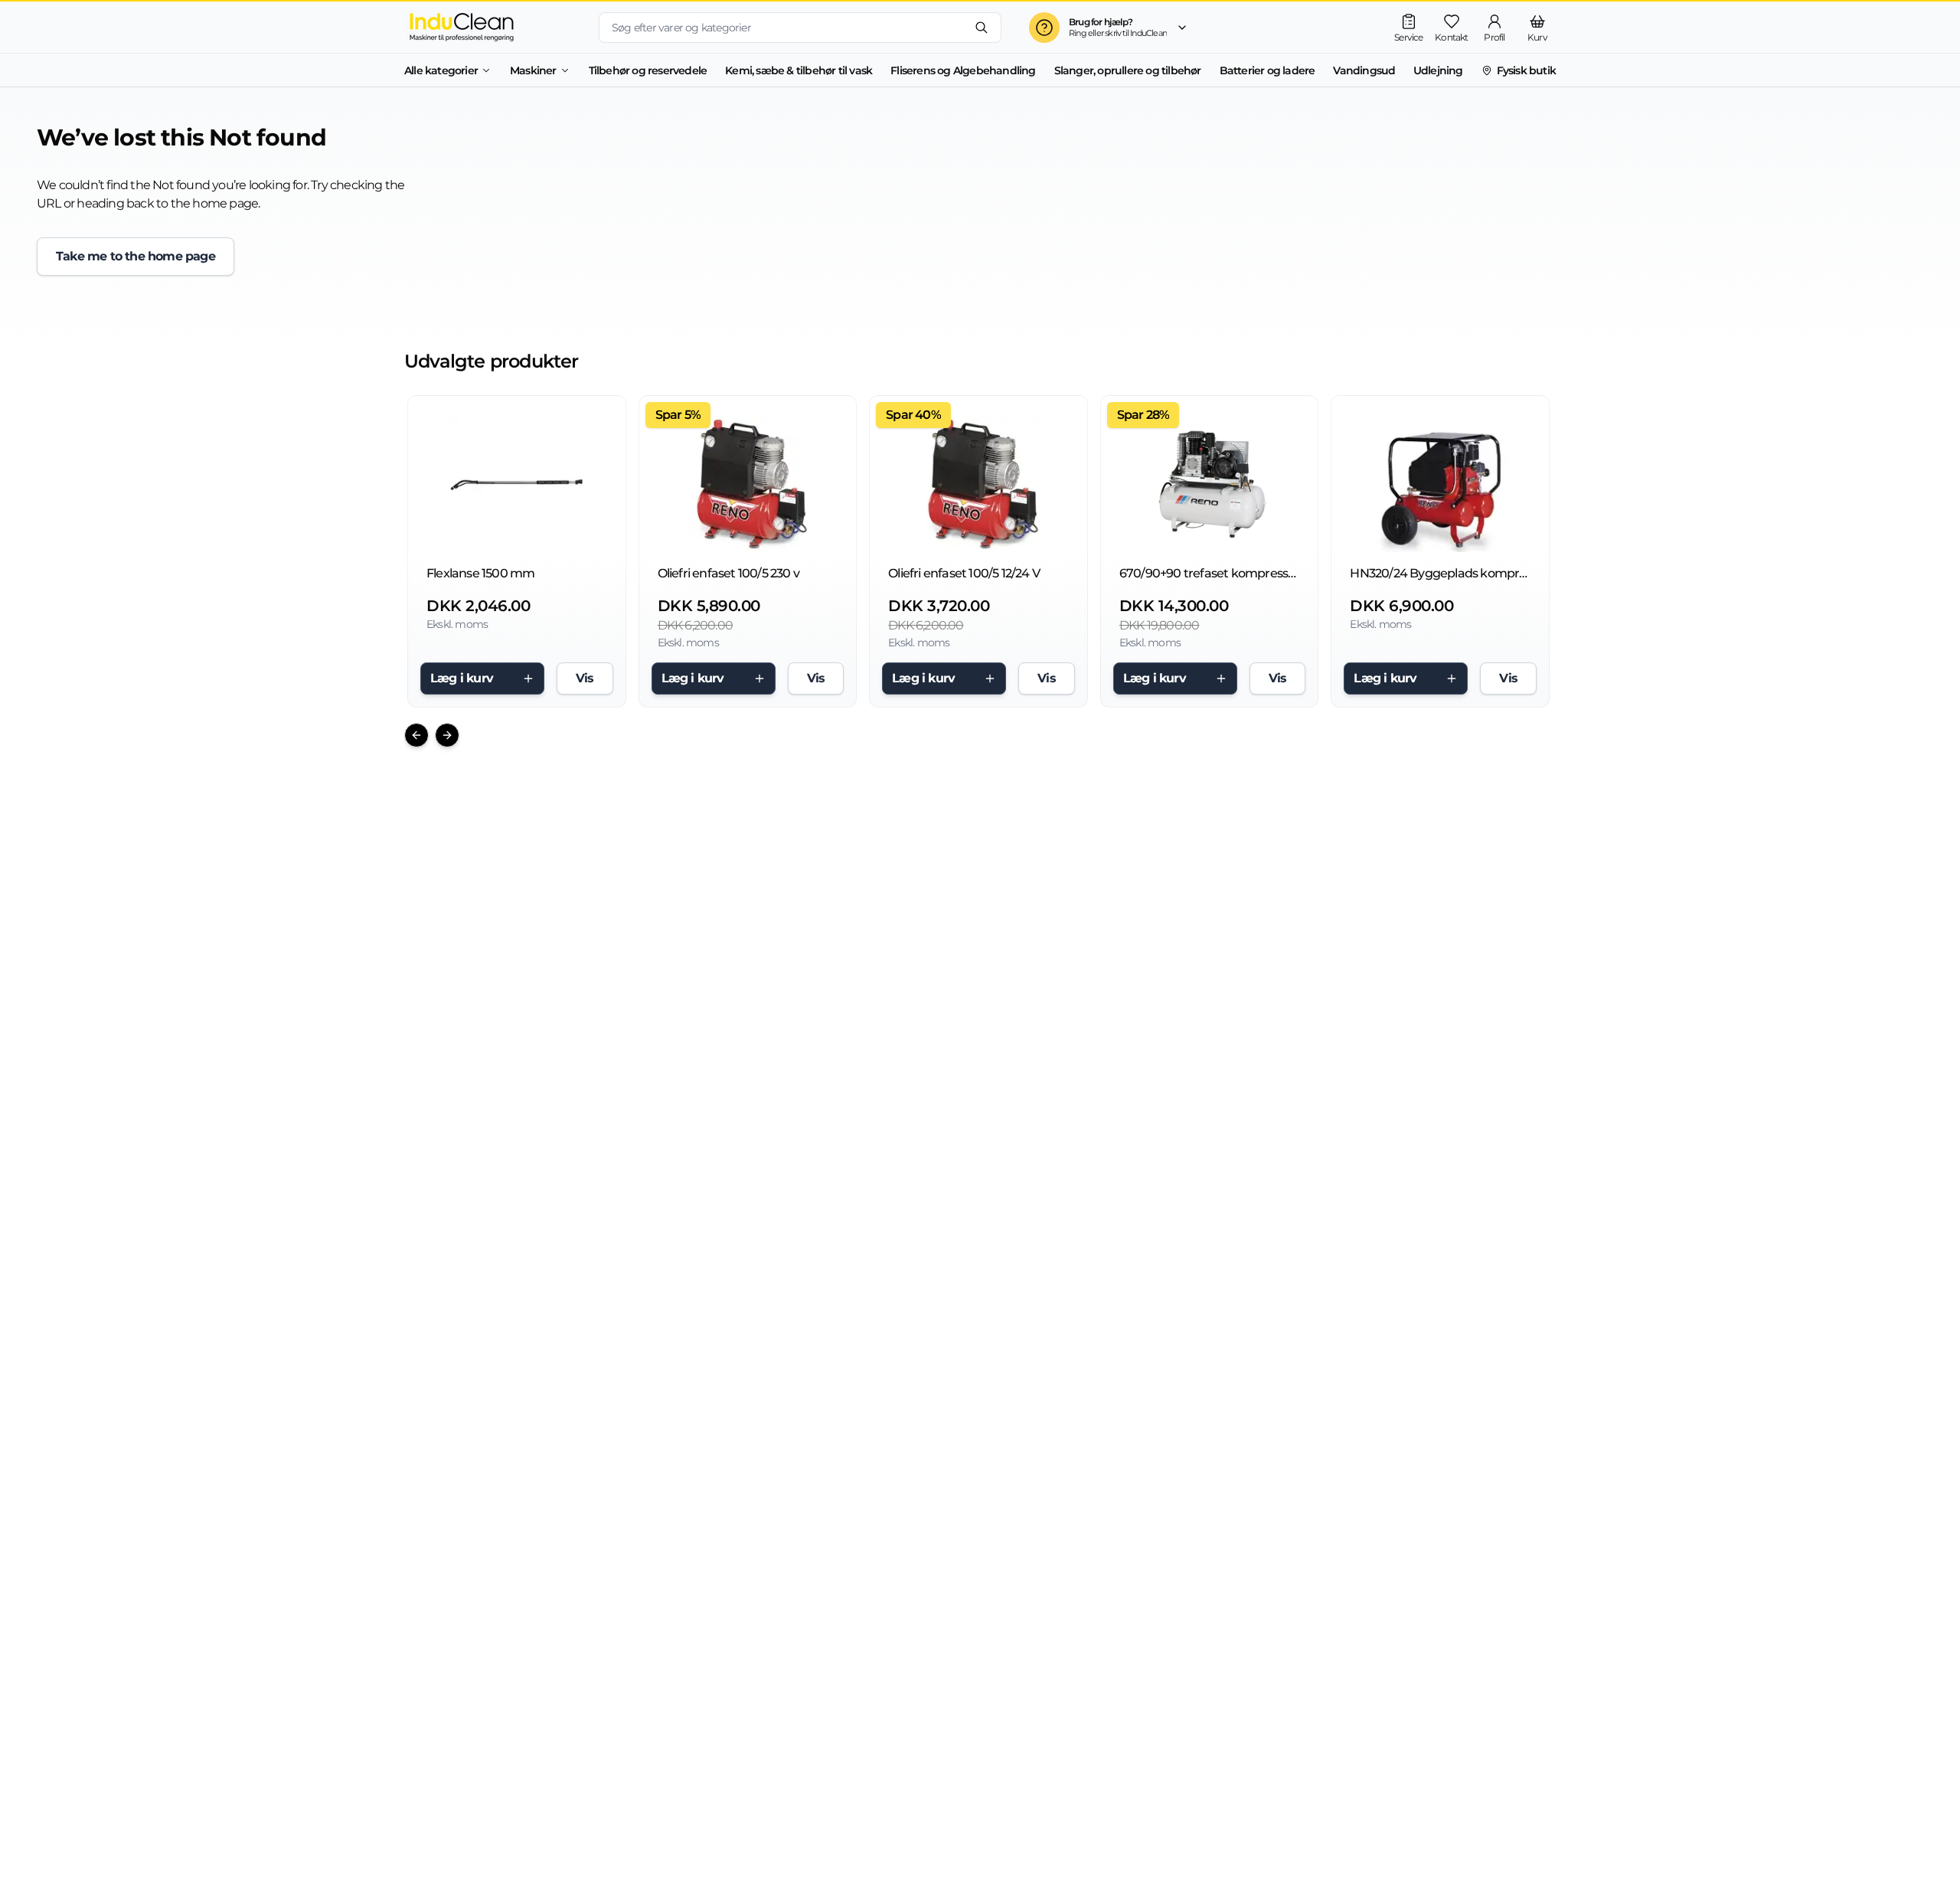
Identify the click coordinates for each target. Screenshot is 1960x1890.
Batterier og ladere (1267, 70)
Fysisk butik (1526, 70)
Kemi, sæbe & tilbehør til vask (799, 70)
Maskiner (533, 70)
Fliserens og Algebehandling (963, 70)
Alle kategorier (441, 70)
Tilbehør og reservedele (648, 70)
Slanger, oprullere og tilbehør (1128, 70)
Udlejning (1438, 70)
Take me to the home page (136, 256)
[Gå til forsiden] (489, 27)
